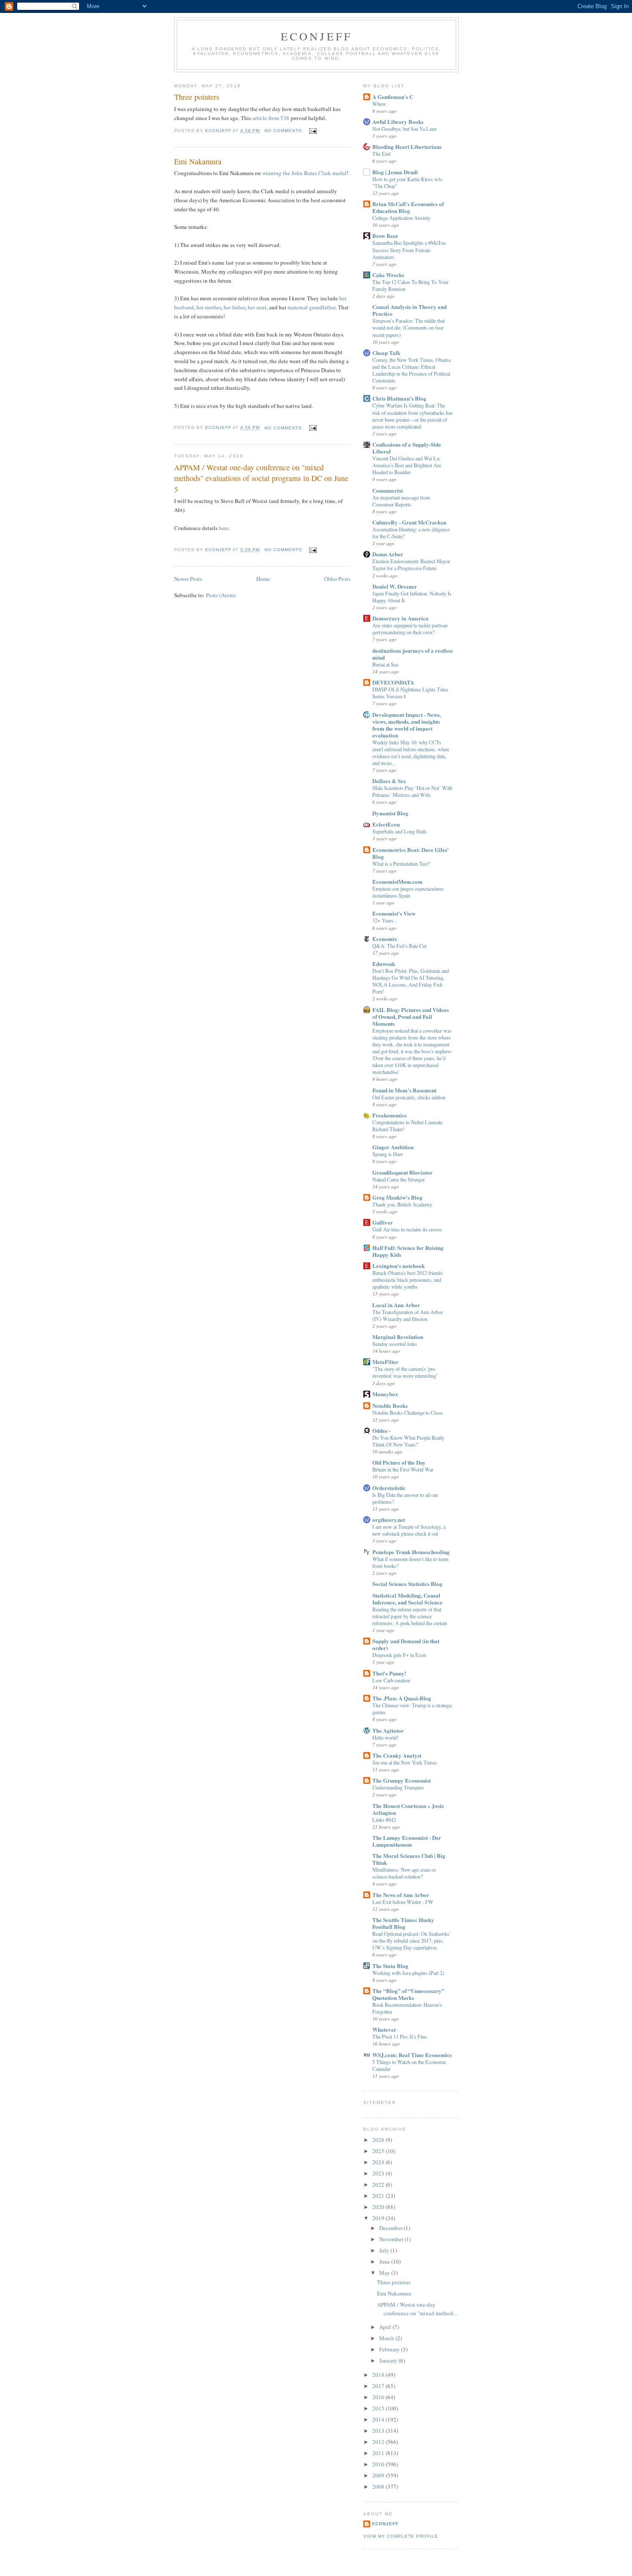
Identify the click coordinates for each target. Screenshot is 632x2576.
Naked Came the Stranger (399, 1179)
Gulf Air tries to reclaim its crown (407, 1229)
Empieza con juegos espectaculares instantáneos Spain (408, 892)
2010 (379, 2464)
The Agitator (388, 1730)
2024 (379, 2162)
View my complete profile (401, 2536)
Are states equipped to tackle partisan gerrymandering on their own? (410, 629)
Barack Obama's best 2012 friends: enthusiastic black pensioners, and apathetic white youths (408, 1280)
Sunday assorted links (395, 1344)
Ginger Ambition (393, 1147)
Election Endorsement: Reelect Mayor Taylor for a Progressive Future (411, 565)
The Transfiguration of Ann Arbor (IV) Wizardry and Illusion (408, 1315)
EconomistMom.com (397, 881)
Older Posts (337, 579)
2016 (379, 2397)
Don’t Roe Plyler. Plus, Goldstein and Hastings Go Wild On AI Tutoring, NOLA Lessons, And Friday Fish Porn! (411, 981)
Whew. (380, 104)
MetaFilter (385, 1362)
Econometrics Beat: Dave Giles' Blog (411, 853)
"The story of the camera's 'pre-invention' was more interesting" (405, 1372)
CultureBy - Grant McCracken (409, 522)
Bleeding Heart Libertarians (407, 147)
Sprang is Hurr (388, 1154)
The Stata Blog (390, 1966)
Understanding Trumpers (398, 1787)
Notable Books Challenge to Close (407, 1413)
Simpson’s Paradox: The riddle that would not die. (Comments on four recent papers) (408, 327)
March (387, 2338)
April (386, 2327)
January (389, 2360)
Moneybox (385, 1394)
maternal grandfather (311, 307)
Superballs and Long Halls (400, 831)
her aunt (257, 307)
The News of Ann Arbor (401, 1895)
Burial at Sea (385, 664)
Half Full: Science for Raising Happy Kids (408, 1251)
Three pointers (197, 97)
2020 (379, 2207)
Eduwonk (384, 964)
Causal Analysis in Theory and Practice (410, 310)
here (224, 528)
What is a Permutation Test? (401, 864)
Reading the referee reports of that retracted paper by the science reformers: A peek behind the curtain (410, 1616)
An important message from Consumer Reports (401, 501)
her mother (209, 307)
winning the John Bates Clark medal (304, 173)
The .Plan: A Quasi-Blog (402, 1698)
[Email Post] (313, 131)
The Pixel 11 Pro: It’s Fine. (400, 2036)
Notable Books (390, 1405)
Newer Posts (188, 579)
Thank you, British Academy (402, 1204)
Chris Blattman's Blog (399, 398)
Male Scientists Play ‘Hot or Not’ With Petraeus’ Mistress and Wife (412, 791)
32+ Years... (385, 920)
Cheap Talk (386, 353)
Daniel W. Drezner (395, 586)
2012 (379, 2442)
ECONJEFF (317, 36)
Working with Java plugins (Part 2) (408, 1973)
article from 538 (271, 118)
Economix (385, 939)
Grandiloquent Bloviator (402, 1172)
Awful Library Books (398, 122)
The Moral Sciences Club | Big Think (409, 1859)
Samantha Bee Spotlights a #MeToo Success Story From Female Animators (409, 250)
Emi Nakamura (198, 161)
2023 (379, 2173)
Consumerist (388, 490)
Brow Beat (385, 236)
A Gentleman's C (393, 97)
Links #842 (384, 1820)
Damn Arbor (388, 554)
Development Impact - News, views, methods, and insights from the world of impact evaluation (407, 725)
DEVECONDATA (393, 682)
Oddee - (382, 1430)
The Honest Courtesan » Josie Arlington (408, 1809)
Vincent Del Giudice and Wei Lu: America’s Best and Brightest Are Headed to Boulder (407, 465)
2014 (379, 2419)
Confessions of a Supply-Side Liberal (407, 448)
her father (234, 307)
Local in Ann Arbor (396, 1305)
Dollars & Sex (389, 781)
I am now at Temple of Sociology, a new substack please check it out (409, 1530)
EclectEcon (386, 824)
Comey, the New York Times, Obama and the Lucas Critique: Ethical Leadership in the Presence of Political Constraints (411, 370)
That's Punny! (389, 1673)
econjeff (385, 2524)
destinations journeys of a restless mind (413, 654)
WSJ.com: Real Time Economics (412, 2055)
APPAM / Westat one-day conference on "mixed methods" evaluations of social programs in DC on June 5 (261, 478)
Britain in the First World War (403, 1469)
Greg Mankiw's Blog (397, 1197)
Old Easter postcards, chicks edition (409, 1097)
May (385, 2273)
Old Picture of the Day (399, 1462)
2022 (379, 2184)
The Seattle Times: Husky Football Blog (403, 1923)
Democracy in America (400, 618)
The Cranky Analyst (397, 1755)
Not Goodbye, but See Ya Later (405, 129)
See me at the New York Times (405, 1762)
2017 (379, 2386)
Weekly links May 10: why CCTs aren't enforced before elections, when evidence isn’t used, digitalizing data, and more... (411, 753)
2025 (379, 2151)
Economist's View (394, 913)
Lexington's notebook (399, 1266)
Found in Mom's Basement (404, 1090)
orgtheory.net (389, 1519)
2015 (379, 2408)
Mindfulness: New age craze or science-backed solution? (404, 1873)
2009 (379, 2475)
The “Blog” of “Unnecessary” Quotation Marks (408, 1994)
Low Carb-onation (391, 1680)
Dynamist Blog (390, 813)
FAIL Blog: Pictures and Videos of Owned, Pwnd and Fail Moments (411, 1017)
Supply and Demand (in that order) (406, 1644)
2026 (379, 2140)
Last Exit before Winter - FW (403, 1902)
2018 (379, 2375)
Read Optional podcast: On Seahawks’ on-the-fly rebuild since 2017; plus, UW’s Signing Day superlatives (412, 1940)
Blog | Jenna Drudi (395, 172)
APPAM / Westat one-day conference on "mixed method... (417, 2309)
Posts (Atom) (221, 595)
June (385, 2261)
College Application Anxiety (401, 218)
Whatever (384, 2029)
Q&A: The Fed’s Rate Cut (399, 946)
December (391, 2228)
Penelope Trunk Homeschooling (411, 1552)
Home (263, 579)
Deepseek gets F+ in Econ (399, 1655)
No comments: (285, 131)
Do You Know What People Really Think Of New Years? (408, 1441)
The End (381, 154)
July (385, 2250)
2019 (379, 2218)
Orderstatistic (389, 1488)
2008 (379, 2487)
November (392, 2239)
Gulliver (383, 1222)
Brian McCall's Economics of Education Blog (408, 207)
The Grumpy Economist (402, 1780)
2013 (379, 2431)
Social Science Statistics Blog (407, 1584)
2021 (379, 2196)
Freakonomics (390, 1115)
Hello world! (385, 1737)
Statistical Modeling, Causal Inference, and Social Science (407, 1599)
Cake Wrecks (388, 275)
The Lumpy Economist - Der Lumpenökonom (407, 1841)
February (390, 2349)
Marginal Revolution (398, 1337)
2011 (379, 2453)
